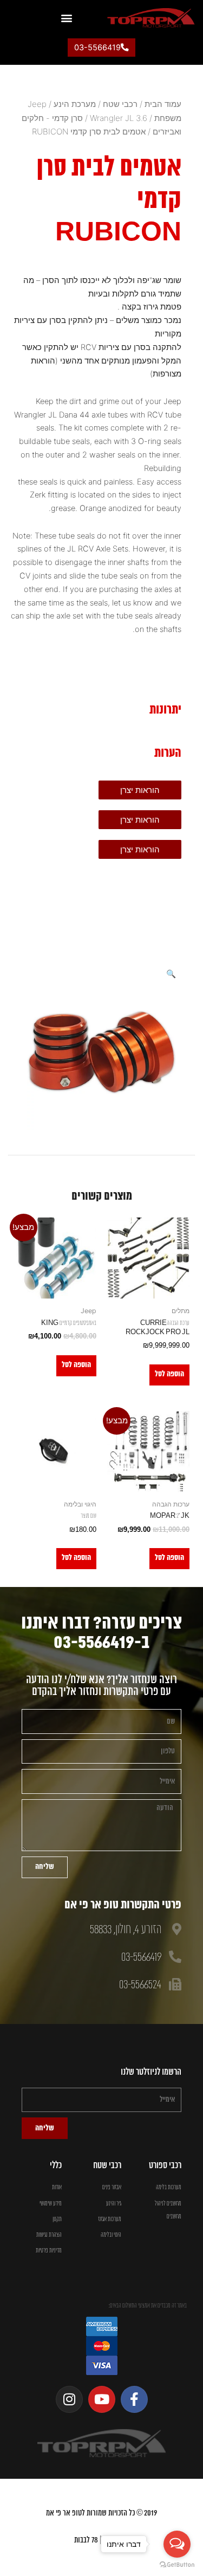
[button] (66, 18)
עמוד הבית (163, 104)
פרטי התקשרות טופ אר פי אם (123, 1905)
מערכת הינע (75, 104)
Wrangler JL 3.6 (119, 118)
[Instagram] (69, 2399)
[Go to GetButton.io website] (177, 2565)
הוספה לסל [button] (169, 1374)
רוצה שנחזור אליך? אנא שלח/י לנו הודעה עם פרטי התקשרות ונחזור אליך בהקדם (101, 1686)
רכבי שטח (120, 104)
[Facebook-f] (134, 2399)
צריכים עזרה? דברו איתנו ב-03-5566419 (101, 1633)
